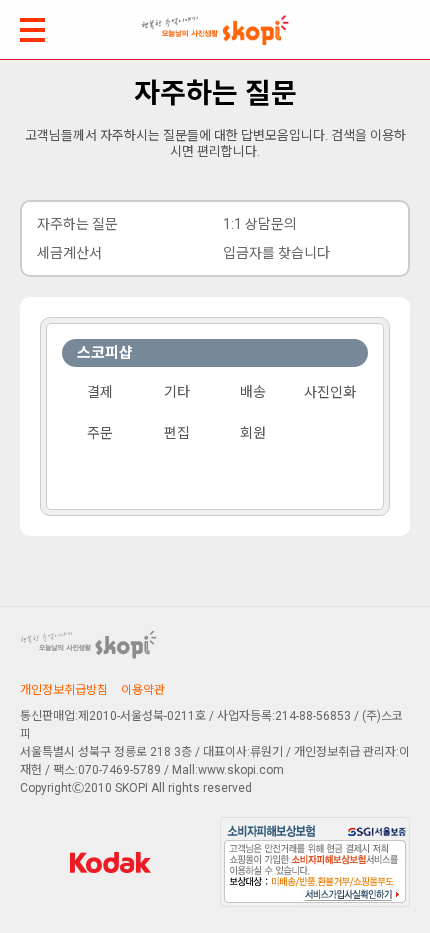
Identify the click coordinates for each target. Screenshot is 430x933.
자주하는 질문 (77, 224)
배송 (253, 392)
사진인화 (330, 392)
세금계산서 (69, 253)
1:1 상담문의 (260, 224)
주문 (100, 433)
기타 (177, 392)
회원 (253, 433)
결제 (100, 392)
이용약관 (143, 690)
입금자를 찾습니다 (276, 253)
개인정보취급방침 (64, 690)
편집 (177, 433)
